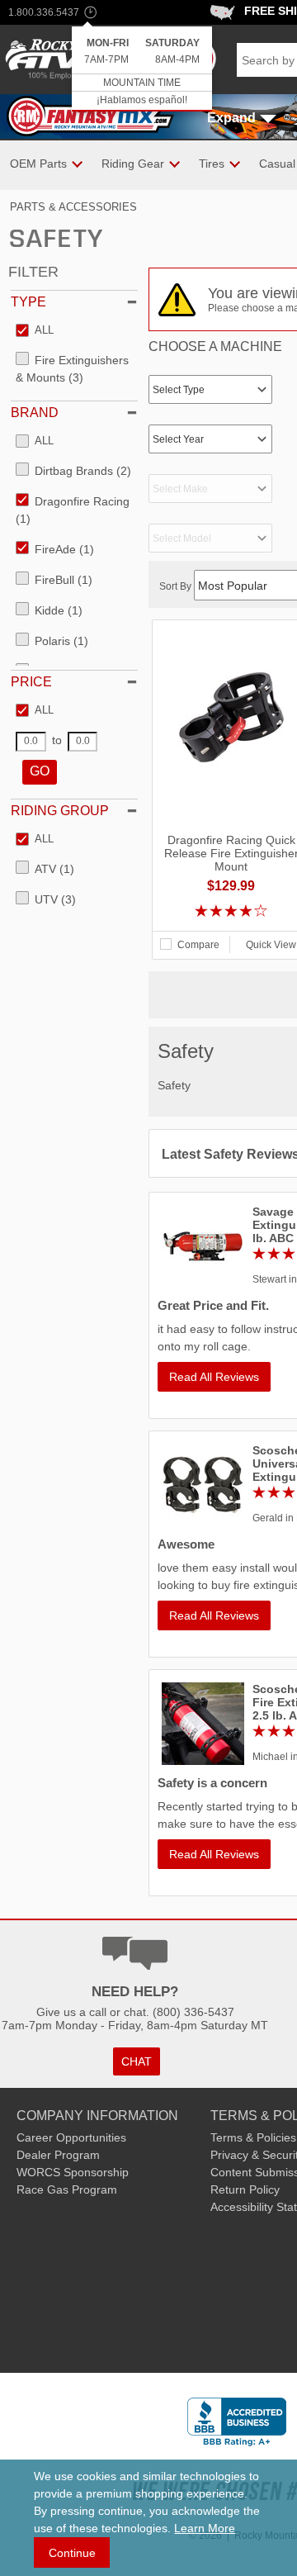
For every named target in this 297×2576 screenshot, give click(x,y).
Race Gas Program (67, 2189)
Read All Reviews (214, 1377)
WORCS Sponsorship (73, 2172)
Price (31, 682)
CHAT (137, 2061)
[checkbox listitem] (35, 331)
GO (40, 771)
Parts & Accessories (73, 207)
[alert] (142, 69)
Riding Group (60, 811)
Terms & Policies (253, 2137)
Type (28, 302)
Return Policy (245, 2189)
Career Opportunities (71, 2137)
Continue (72, 2553)
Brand (35, 413)
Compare (198, 945)
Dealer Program (58, 2155)
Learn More (205, 2528)
